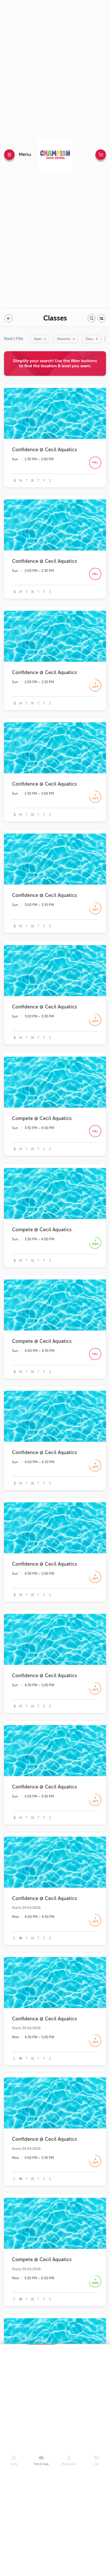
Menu (25, 154)
